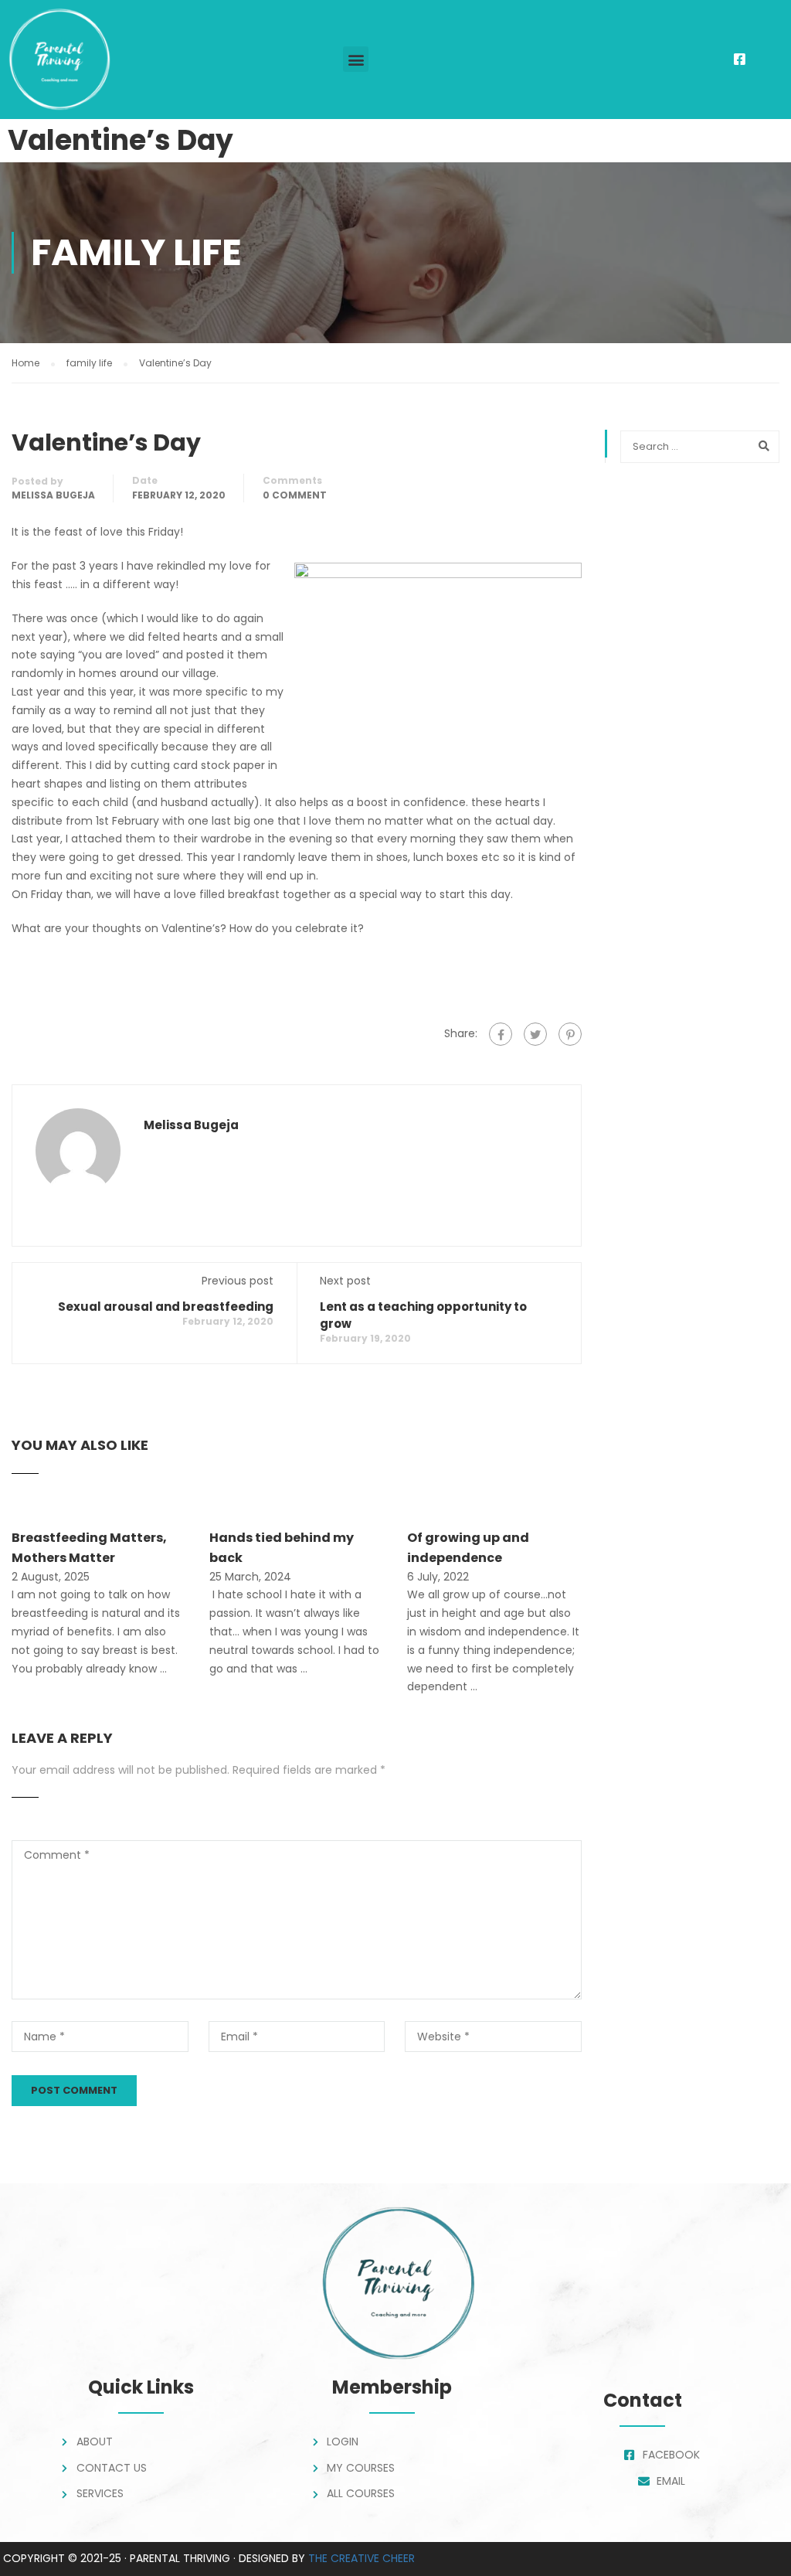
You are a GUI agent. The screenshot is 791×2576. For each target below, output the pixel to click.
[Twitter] (535, 1034)
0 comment (295, 495)
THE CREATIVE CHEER (362, 2558)
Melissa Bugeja (53, 495)
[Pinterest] (570, 1034)
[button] (356, 59)
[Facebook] (501, 1034)
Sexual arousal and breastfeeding (166, 1307)
